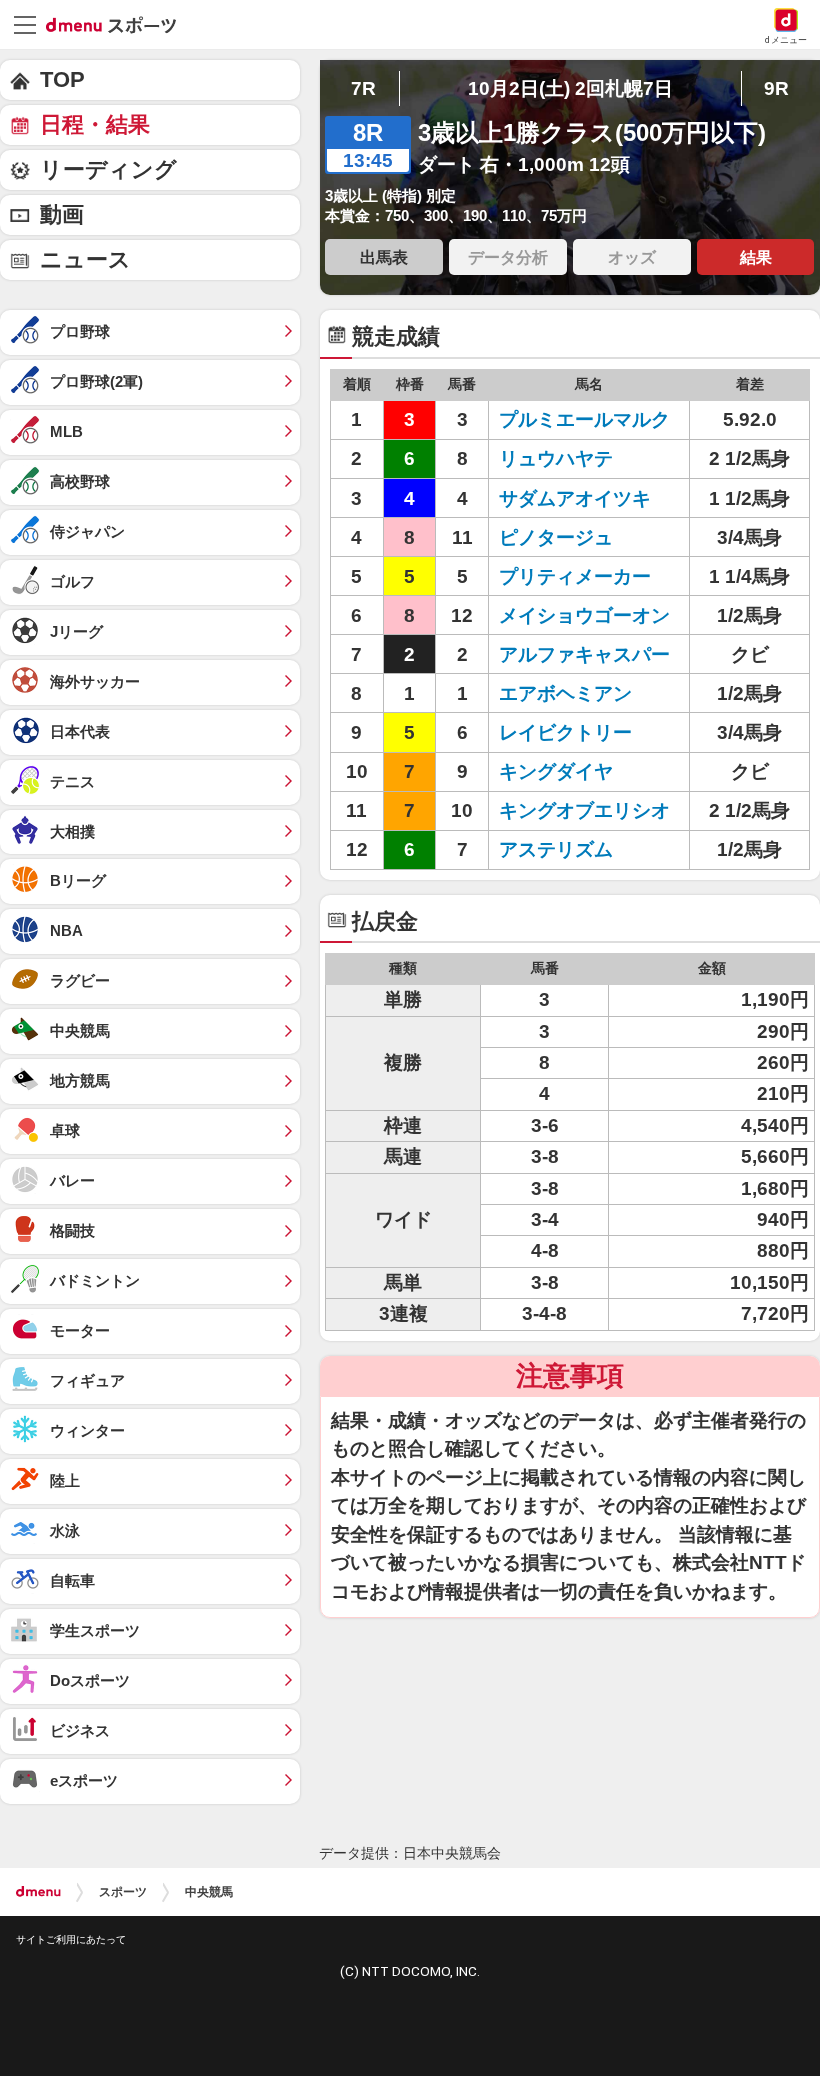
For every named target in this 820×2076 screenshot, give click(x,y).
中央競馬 (209, 1892)
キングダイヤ (556, 771)
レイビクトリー (565, 732)
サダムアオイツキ (575, 498)
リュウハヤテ (556, 458)
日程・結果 (95, 124)
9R (776, 88)
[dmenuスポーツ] (118, 24)
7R (363, 88)
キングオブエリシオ (584, 810)
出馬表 (384, 257)
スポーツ (123, 1892)
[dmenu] (38, 1892)
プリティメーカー (575, 576)
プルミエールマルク (584, 419)
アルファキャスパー (584, 654)
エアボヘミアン (565, 693)
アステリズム (556, 849)
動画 (62, 214)
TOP (62, 79)
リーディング (108, 169)
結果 (756, 257)
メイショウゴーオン (584, 615)
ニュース (85, 259)
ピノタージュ (556, 537)
